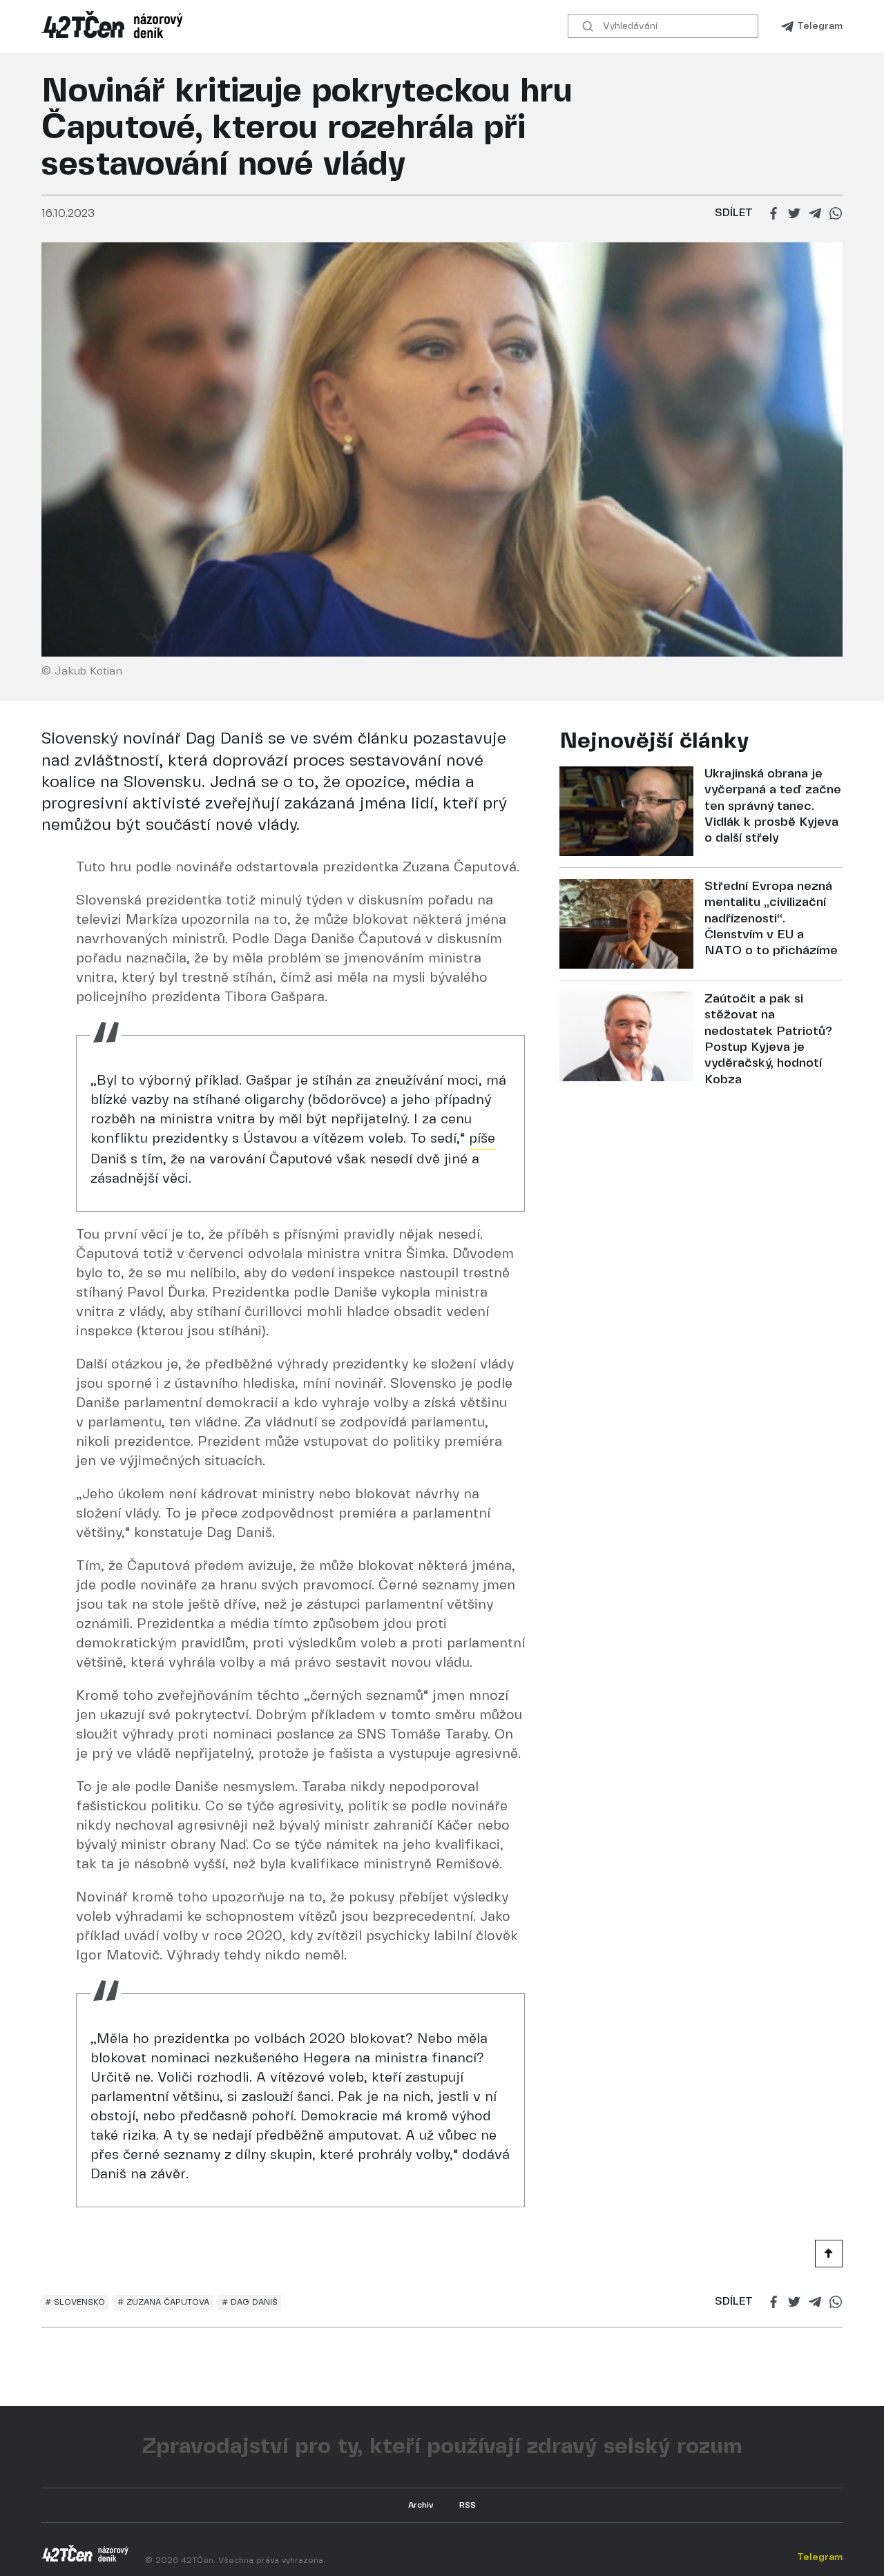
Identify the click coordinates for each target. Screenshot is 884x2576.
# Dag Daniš (250, 2302)
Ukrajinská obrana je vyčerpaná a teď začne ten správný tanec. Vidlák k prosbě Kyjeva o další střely (773, 807)
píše (482, 1139)
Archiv (421, 2505)
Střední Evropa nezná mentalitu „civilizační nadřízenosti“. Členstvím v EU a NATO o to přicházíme (771, 919)
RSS (468, 2505)
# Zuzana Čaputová (163, 2302)
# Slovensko (75, 2302)
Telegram (820, 26)
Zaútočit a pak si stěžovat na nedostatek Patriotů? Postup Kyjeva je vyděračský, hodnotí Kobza (768, 1040)
